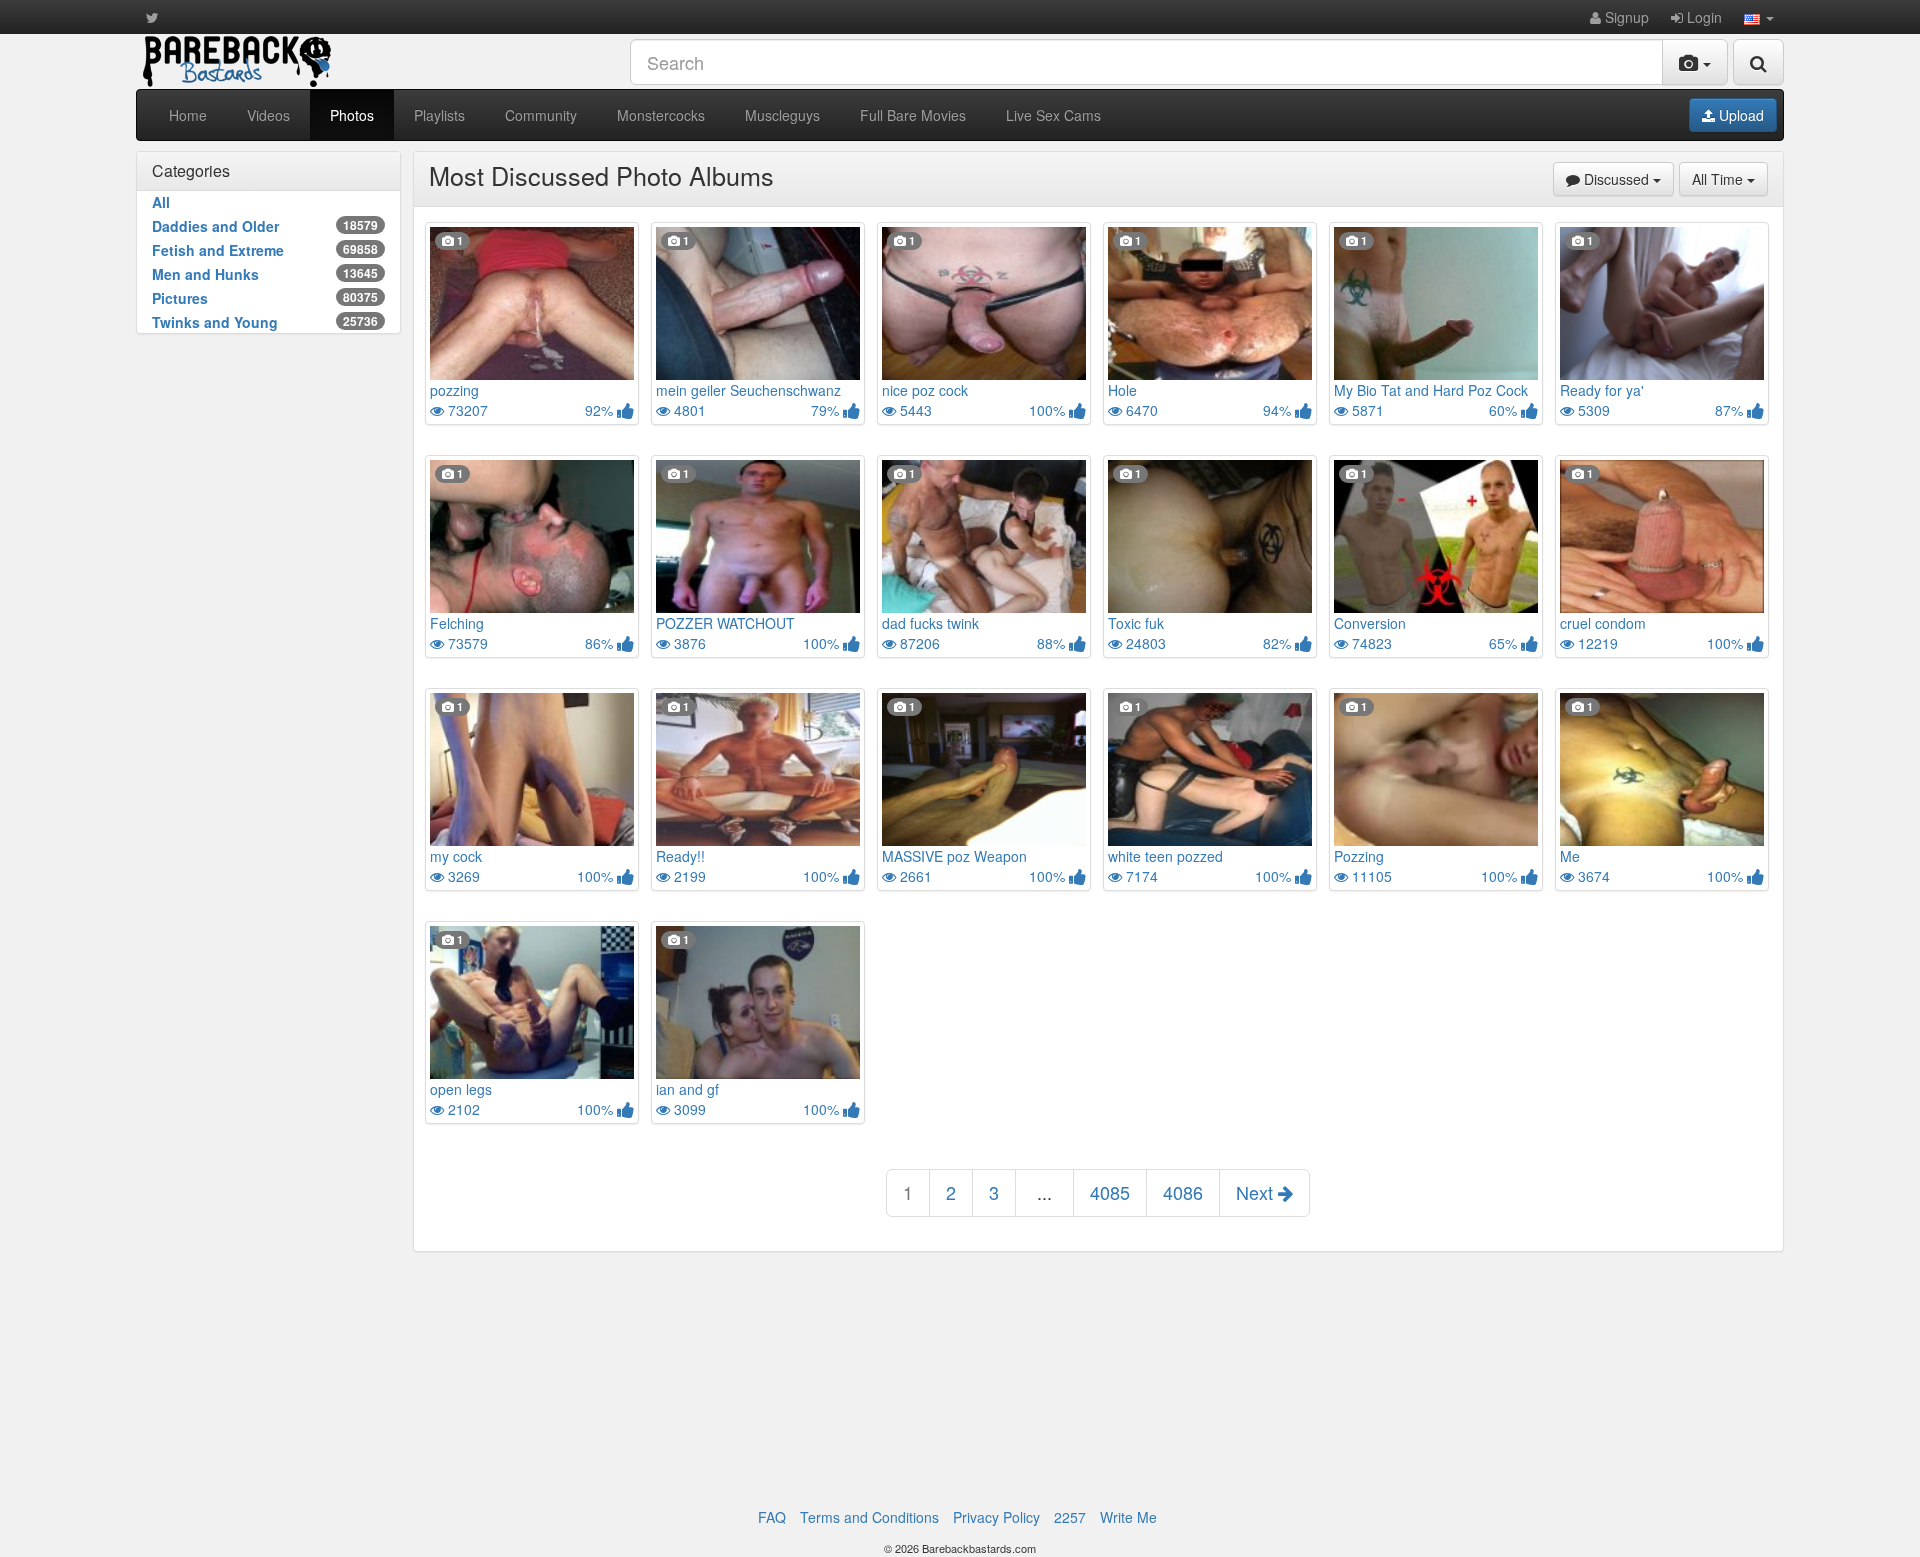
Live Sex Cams (1053, 115)
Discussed (1627, 178)
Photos (352, 115)
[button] (1759, 17)
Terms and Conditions (869, 1517)
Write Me (1128, 1517)
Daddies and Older (265, 226)
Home (188, 115)
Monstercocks (661, 115)
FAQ (772, 1517)
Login (1702, 17)
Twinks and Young (265, 322)
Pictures (265, 298)
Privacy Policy (996, 1517)
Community (541, 115)
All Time (1730, 178)
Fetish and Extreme (265, 250)
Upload (1739, 115)
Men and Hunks (265, 274)
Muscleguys (782, 115)
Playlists (439, 115)
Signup (1625, 17)
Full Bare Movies (913, 115)
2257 (1070, 1517)
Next (1257, 1192)
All (161, 202)
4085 (1110, 1192)
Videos (268, 115)
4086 (1183, 1192)
